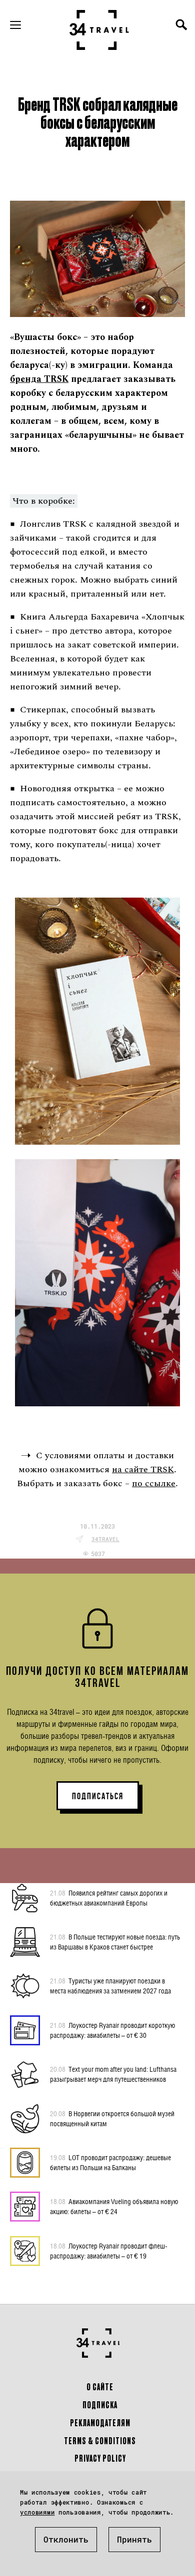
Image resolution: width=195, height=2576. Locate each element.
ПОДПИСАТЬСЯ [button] (98, 1796)
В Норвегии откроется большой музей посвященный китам (112, 2118)
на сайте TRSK (143, 1469)
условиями (37, 2512)
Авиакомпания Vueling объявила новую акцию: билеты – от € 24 (114, 2206)
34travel (105, 1539)
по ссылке (154, 1483)
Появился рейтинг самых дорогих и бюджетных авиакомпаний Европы (109, 1898)
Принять (134, 2539)
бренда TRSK (39, 379)
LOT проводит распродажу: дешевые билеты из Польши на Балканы (110, 2162)
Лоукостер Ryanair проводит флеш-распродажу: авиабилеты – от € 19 (109, 2251)
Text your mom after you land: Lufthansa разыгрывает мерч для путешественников (113, 2074)
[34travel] (99, 30)
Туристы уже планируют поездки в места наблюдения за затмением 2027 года (110, 1986)
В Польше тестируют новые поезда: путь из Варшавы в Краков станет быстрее (115, 1942)
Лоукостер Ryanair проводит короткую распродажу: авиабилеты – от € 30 (112, 2030)
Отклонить (66, 2539)
